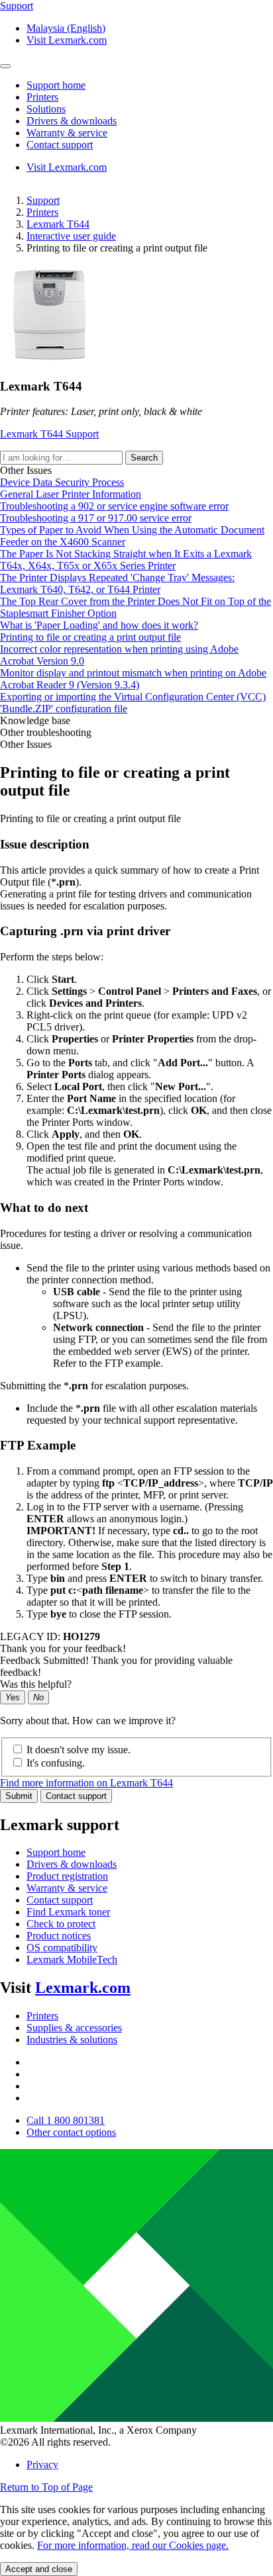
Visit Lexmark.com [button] (67, 40)
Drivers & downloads (72, 1864)
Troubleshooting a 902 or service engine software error (114, 506)
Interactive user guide (71, 236)
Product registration (67, 1876)
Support (43, 200)
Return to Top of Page (46, 2487)
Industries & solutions (72, 2040)
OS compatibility (62, 1948)
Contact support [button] (60, 145)
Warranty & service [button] (67, 133)
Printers (42, 212)
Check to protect (61, 1924)
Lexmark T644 (58, 224)
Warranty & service (67, 1888)
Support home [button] (56, 85)
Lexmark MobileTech (72, 1959)
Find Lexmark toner (68, 1912)
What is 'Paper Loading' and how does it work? (99, 625)
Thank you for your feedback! (63, 1648)
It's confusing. (56, 1763)
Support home (56, 1852)
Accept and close (39, 2569)
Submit (19, 1796)
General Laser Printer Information (71, 494)
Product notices (59, 1936)
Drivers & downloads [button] (72, 121)
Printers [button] (42, 97)
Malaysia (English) (66, 28)
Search (144, 458)
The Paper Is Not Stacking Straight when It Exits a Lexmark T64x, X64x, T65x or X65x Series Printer (126, 560)
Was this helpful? (36, 1684)
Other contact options (71, 2132)
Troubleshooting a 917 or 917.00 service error (96, 518)
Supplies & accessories (74, 2028)
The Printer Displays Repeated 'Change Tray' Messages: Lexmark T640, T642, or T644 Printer (117, 583)
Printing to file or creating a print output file (90, 637)
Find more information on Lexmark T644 (86, 1783)
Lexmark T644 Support (49, 434)
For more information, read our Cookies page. (133, 2545)
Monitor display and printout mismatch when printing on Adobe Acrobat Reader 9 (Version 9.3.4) (133, 679)
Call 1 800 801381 (66, 2120)
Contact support (76, 1796)
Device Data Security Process (62, 482)
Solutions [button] (46, 109)
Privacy (42, 2464)
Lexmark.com (83, 1988)
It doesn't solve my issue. (79, 1750)
